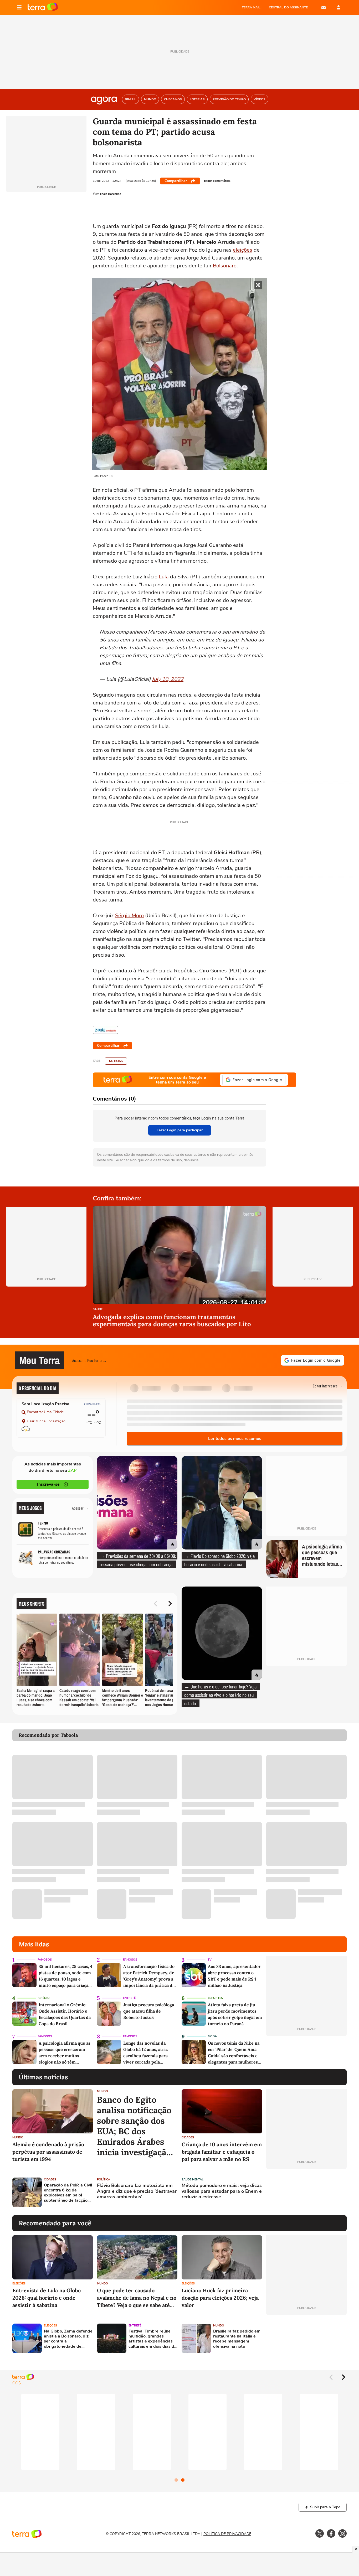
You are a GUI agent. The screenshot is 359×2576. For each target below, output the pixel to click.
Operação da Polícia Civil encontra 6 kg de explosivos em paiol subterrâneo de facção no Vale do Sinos (68, 2193)
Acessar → (80, 1508)
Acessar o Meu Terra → (89, 1360)
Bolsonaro (225, 266)
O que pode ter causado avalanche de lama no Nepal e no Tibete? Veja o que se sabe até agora (137, 2298)
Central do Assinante (288, 7)
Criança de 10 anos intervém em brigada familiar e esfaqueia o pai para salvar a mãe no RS (222, 2152)
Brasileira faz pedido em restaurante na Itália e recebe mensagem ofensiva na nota (237, 2339)
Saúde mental (193, 2180)
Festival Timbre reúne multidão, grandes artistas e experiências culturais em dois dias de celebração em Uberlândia (153, 2339)
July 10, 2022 (168, 679)
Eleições (19, 2284)
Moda (212, 2036)
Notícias (116, 1061)
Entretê (129, 1998)
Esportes (215, 1998)
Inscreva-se (48, 1484)
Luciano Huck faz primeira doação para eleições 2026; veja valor (220, 2298)
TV (210, 1960)
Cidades (188, 2137)
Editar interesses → (328, 1386)
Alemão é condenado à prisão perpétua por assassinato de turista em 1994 (48, 2152)
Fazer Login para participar (180, 1130)
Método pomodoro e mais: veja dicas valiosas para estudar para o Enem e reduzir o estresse (222, 2191)
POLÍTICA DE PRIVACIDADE (227, 2534)
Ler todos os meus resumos (235, 1439)
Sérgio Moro (129, 916)
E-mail (324, 7)
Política (104, 2180)
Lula (164, 577)
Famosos (45, 1960)
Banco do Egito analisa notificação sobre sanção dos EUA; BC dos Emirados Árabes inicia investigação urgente (134, 2126)
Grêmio (44, 1998)
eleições (243, 250)
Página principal (43, 7)
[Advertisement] (306, 2192)
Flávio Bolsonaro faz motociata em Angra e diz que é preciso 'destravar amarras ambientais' (137, 2191)
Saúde (98, 1310)
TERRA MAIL (251, 7)
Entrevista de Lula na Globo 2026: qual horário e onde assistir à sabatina (47, 2298)
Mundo (18, 2137)
